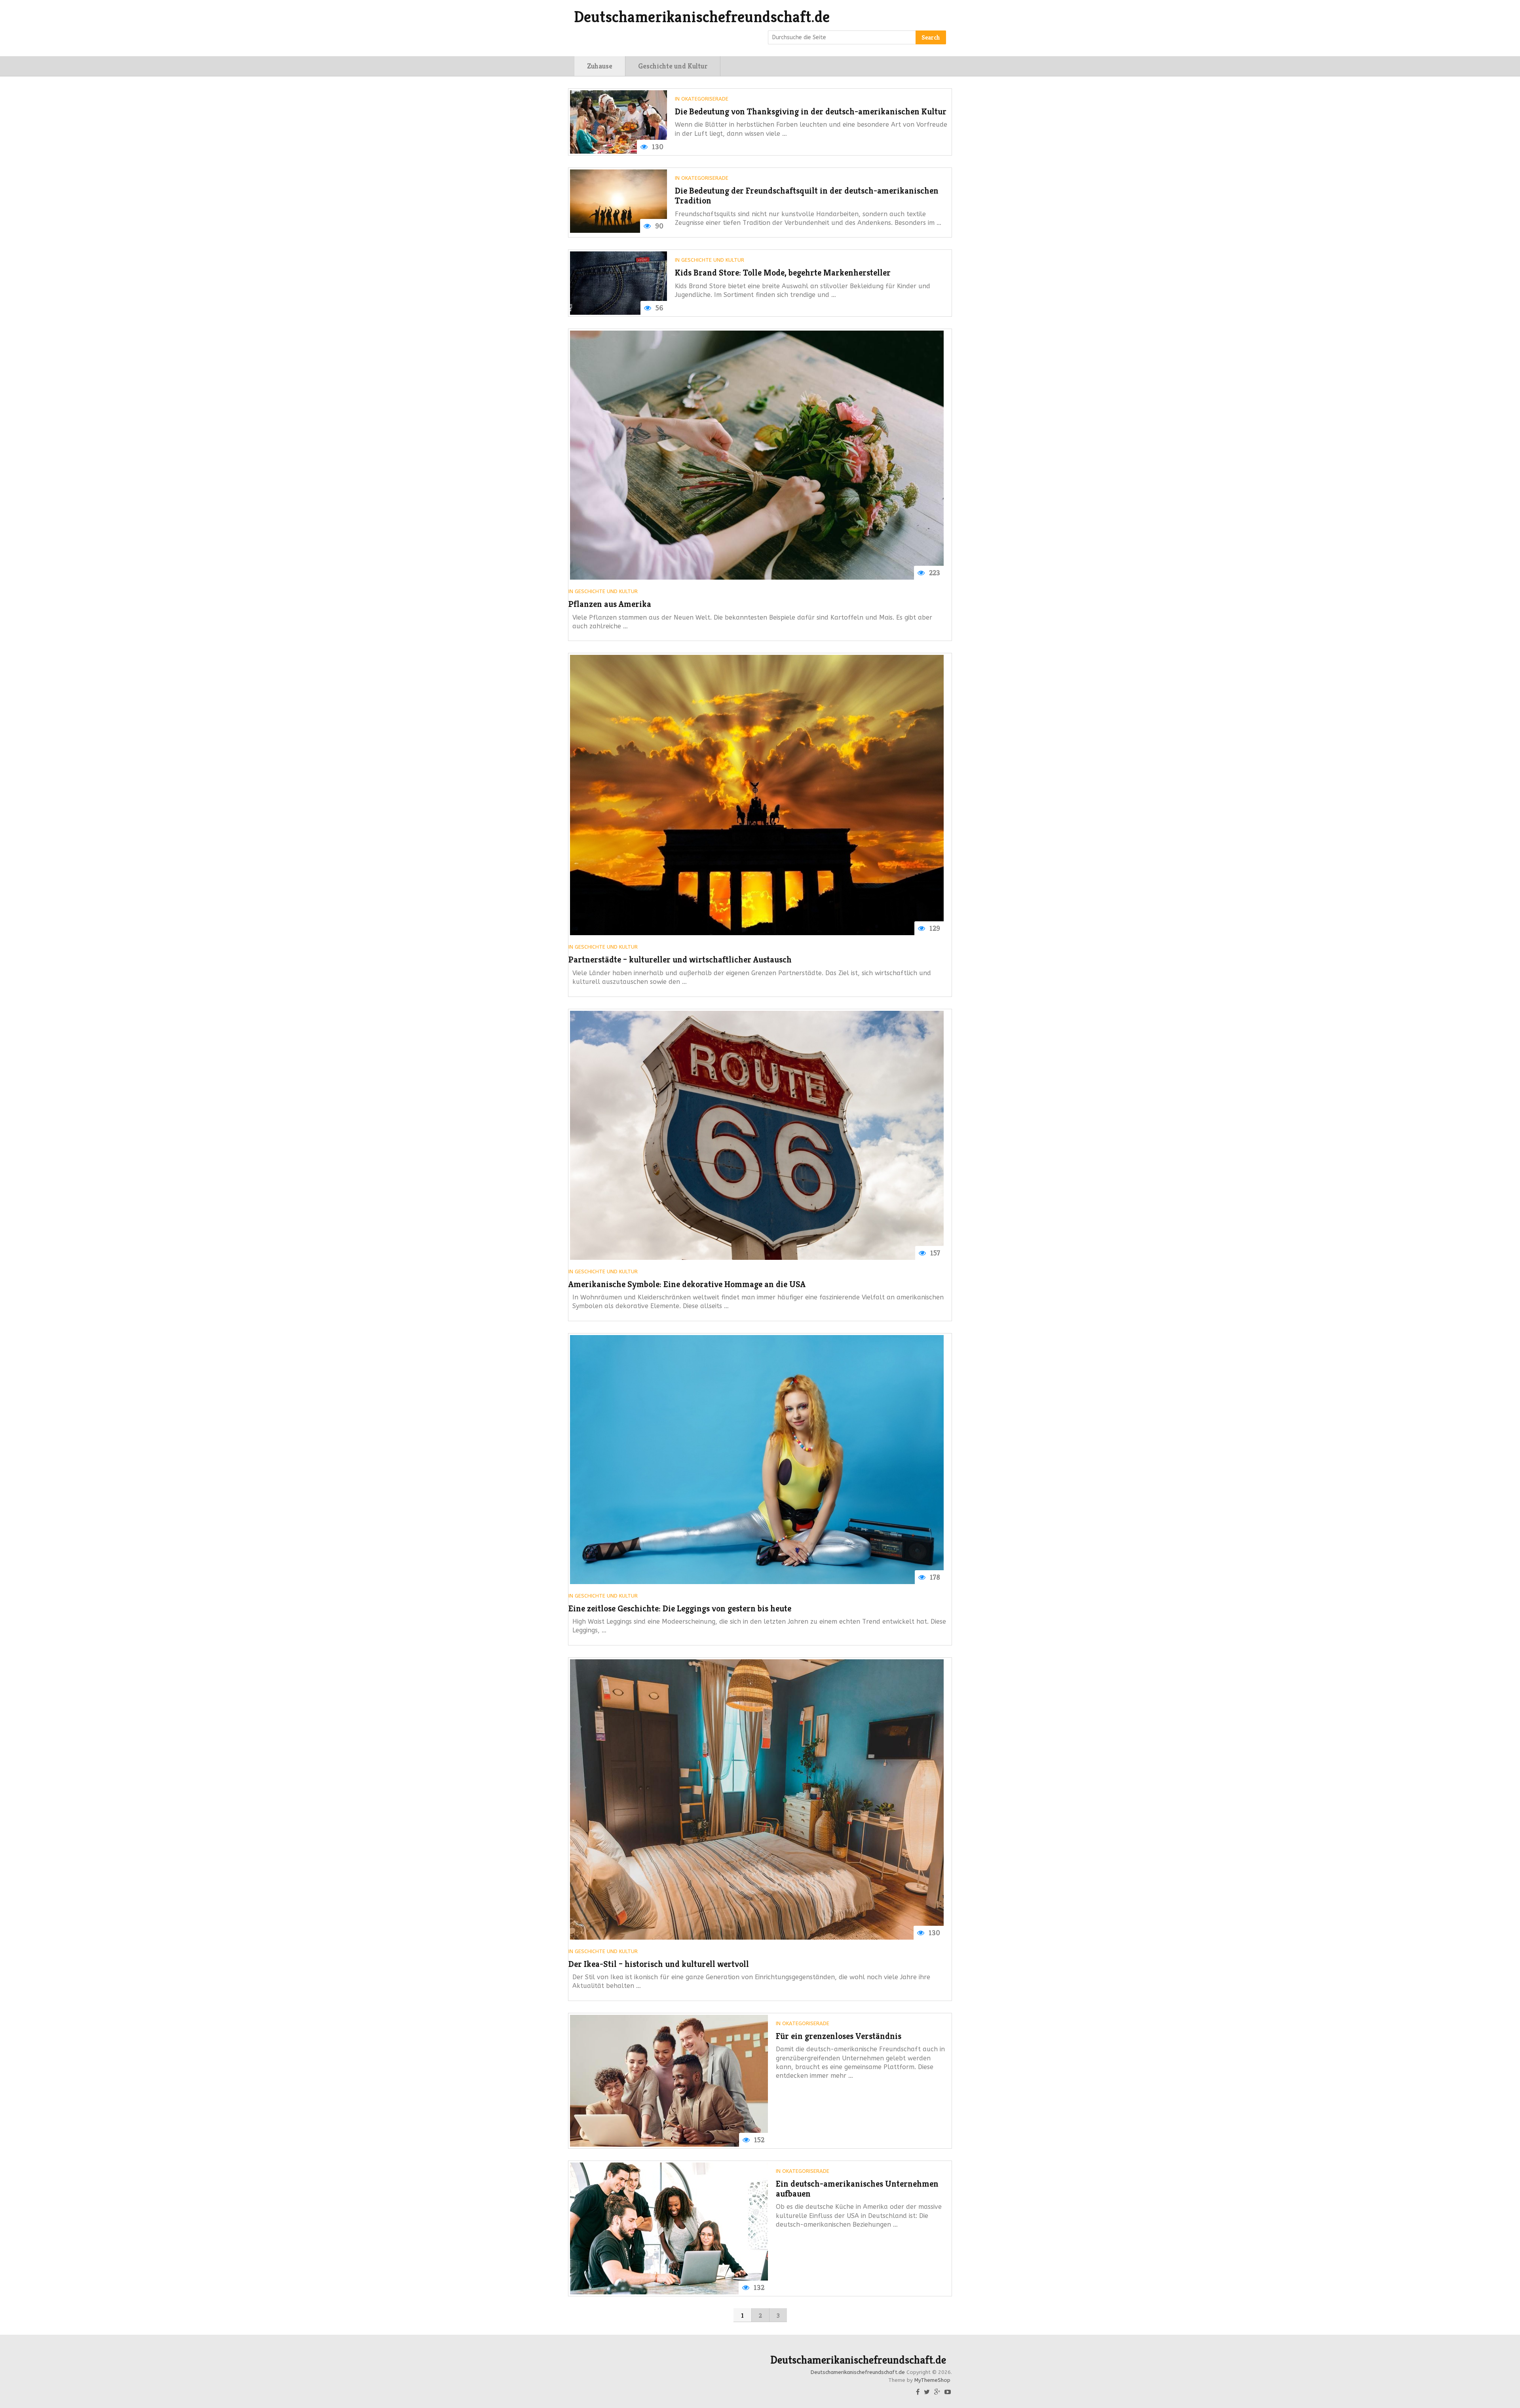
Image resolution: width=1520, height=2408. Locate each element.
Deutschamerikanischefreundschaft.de (702, 17)
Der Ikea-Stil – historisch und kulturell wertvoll (659, 1964)
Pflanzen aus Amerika (610, 604)
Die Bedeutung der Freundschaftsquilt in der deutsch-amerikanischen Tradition (807, 196)
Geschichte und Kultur (673, 66)
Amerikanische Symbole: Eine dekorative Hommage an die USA (687, 1284)
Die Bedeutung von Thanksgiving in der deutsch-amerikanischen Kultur (811, 111)
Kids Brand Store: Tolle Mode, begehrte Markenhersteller (783, 273)
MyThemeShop (932, 2380)
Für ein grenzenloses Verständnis (839, 2036)
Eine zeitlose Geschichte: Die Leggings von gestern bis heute (680, 1608)
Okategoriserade (705, 99)
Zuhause (600, 66)
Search (931, 37)
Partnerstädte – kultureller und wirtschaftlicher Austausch (680, 960)
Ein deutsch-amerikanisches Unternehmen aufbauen (857, 2189)
